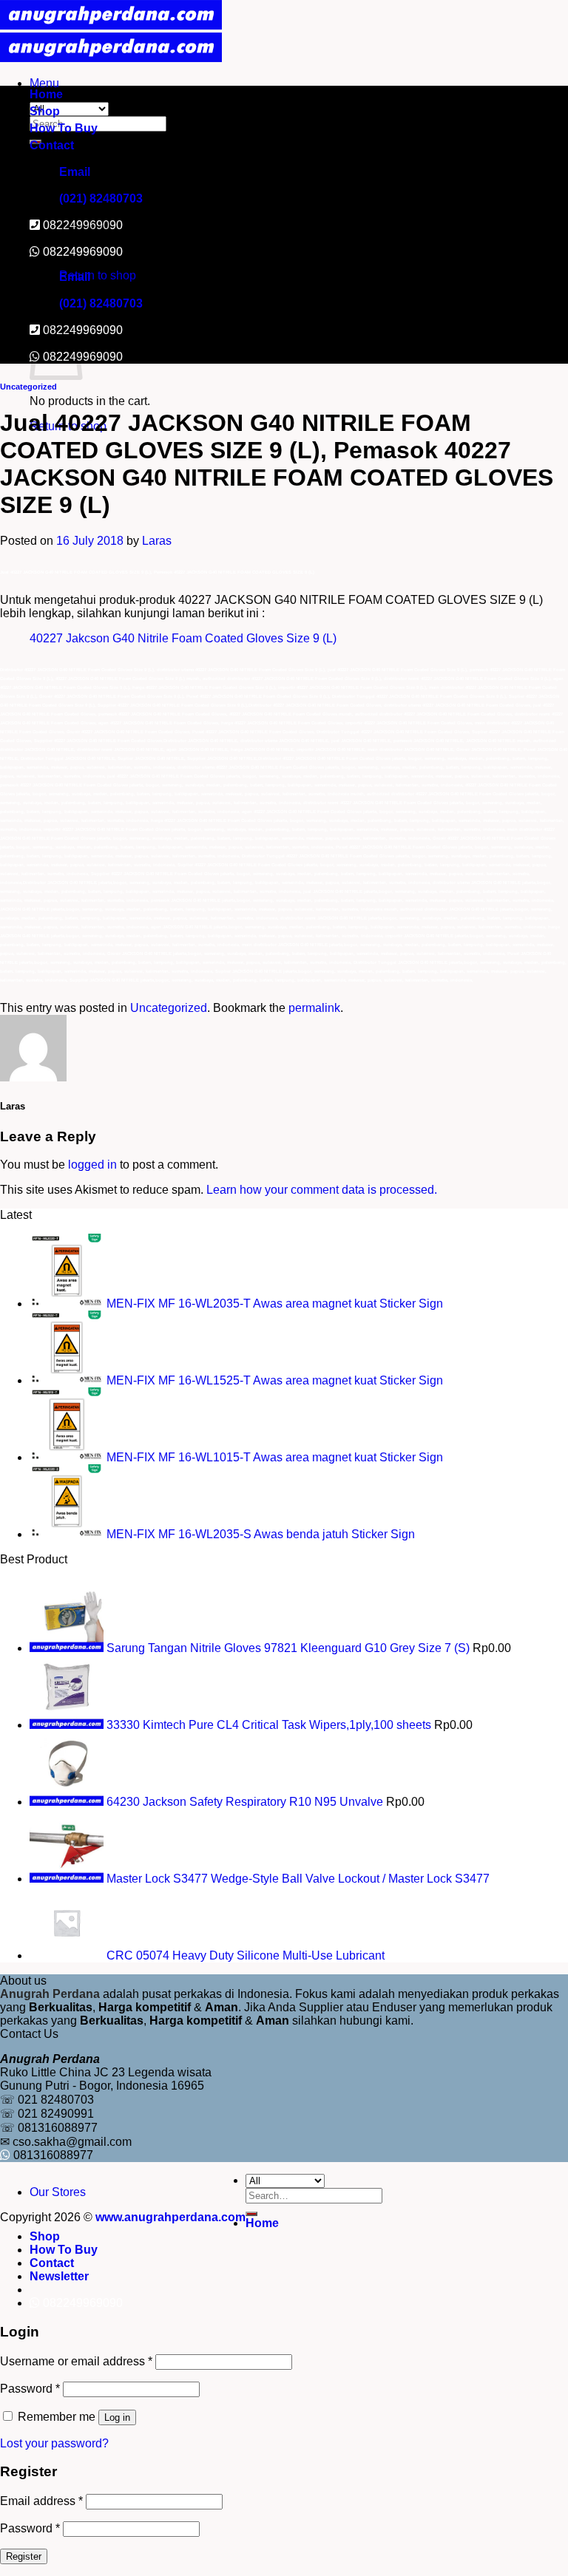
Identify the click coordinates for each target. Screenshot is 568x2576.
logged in (92, 1165)
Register (24, 2556)
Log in (117, 2417)
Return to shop (98, 275)
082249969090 (83, 252)
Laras (157, 541)
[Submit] (251, 2214)
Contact (52, 145)
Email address (41, 2501)
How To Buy (64, 128)
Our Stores (58, 2192)
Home (46, 94)
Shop (45, 111)
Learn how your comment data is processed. (322, 1190)
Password (30, 2389)
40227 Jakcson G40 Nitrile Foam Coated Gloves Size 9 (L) (183, 638)
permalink (314, 1008)
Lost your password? (54, 2443)
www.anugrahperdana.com (170, 2217)
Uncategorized (28, 387)
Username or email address (76, 2361)
